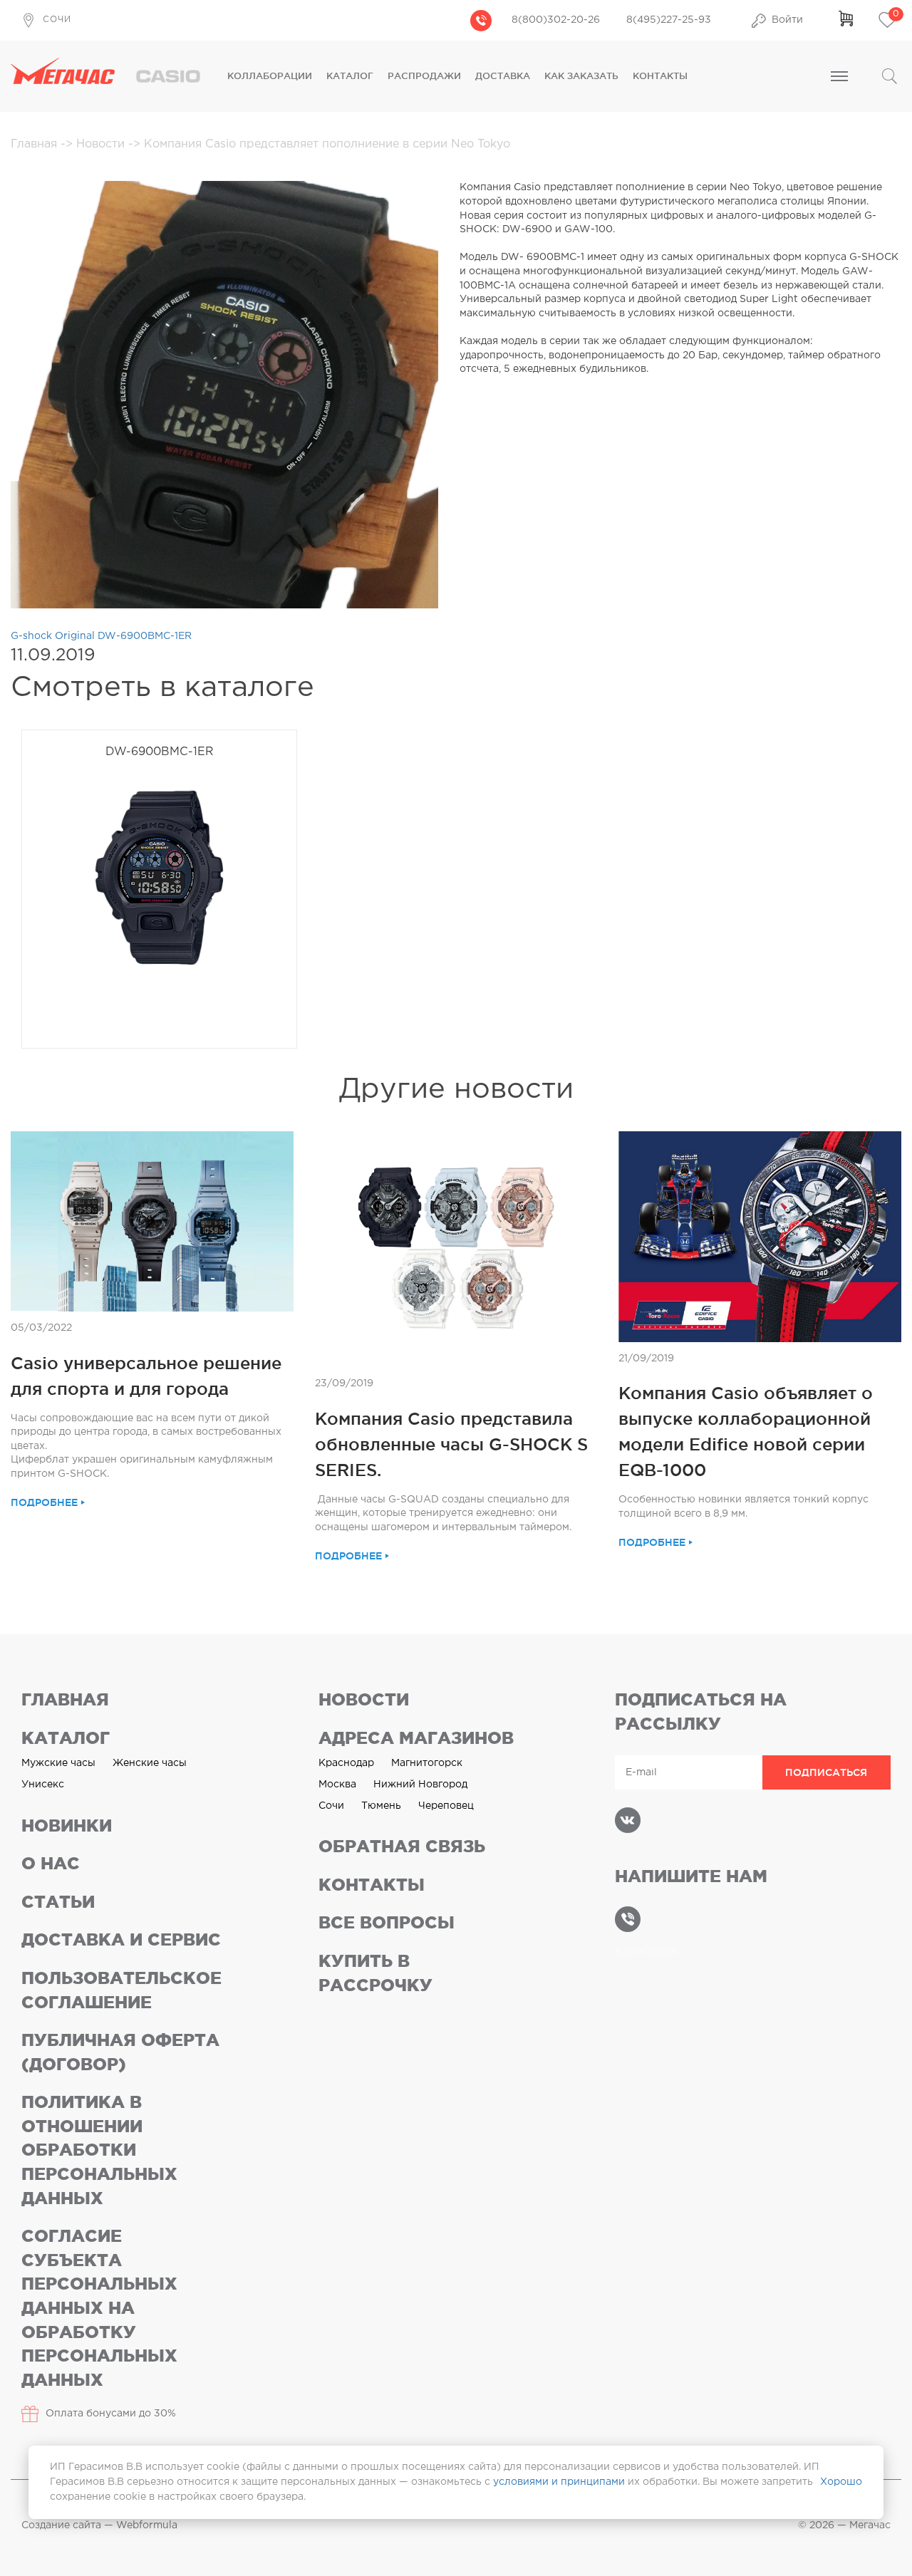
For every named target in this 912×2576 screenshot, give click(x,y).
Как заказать (581, 76)
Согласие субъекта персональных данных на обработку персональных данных (99, 2308)
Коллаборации (270, 76)
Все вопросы (387, 1922)
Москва (337, 1785)
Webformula (147, 2525)
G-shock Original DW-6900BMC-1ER (101, 636)
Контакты (660, 76)
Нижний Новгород (420, 1785)
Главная (36, 144)
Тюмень (381, 1806)
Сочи (331, 1806)
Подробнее (44, 1502)
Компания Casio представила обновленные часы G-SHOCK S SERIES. (451, 1444)
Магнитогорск (427, 1763)
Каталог (350, 76)
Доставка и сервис (121, 1939)
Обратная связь (402, 1846)
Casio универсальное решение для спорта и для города (146, 1376)
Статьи (58, 1902)
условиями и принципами (559, 2482)
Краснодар (346, 1763)
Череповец (446, 1806)
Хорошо (841, 2482)
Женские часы (150, 1763)
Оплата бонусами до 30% (111, 2414)
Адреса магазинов (416, 1738)
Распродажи (424, 76)
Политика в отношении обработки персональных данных (99, 2150)
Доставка (503, 76)
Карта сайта (646, 1952)
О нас (51, 1863)
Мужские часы (58, 1763)
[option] (159, 900)
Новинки (67, 1825)
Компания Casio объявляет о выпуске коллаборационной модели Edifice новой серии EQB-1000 (746, 1431)
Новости (102, 144)
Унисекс (43, 1785)
